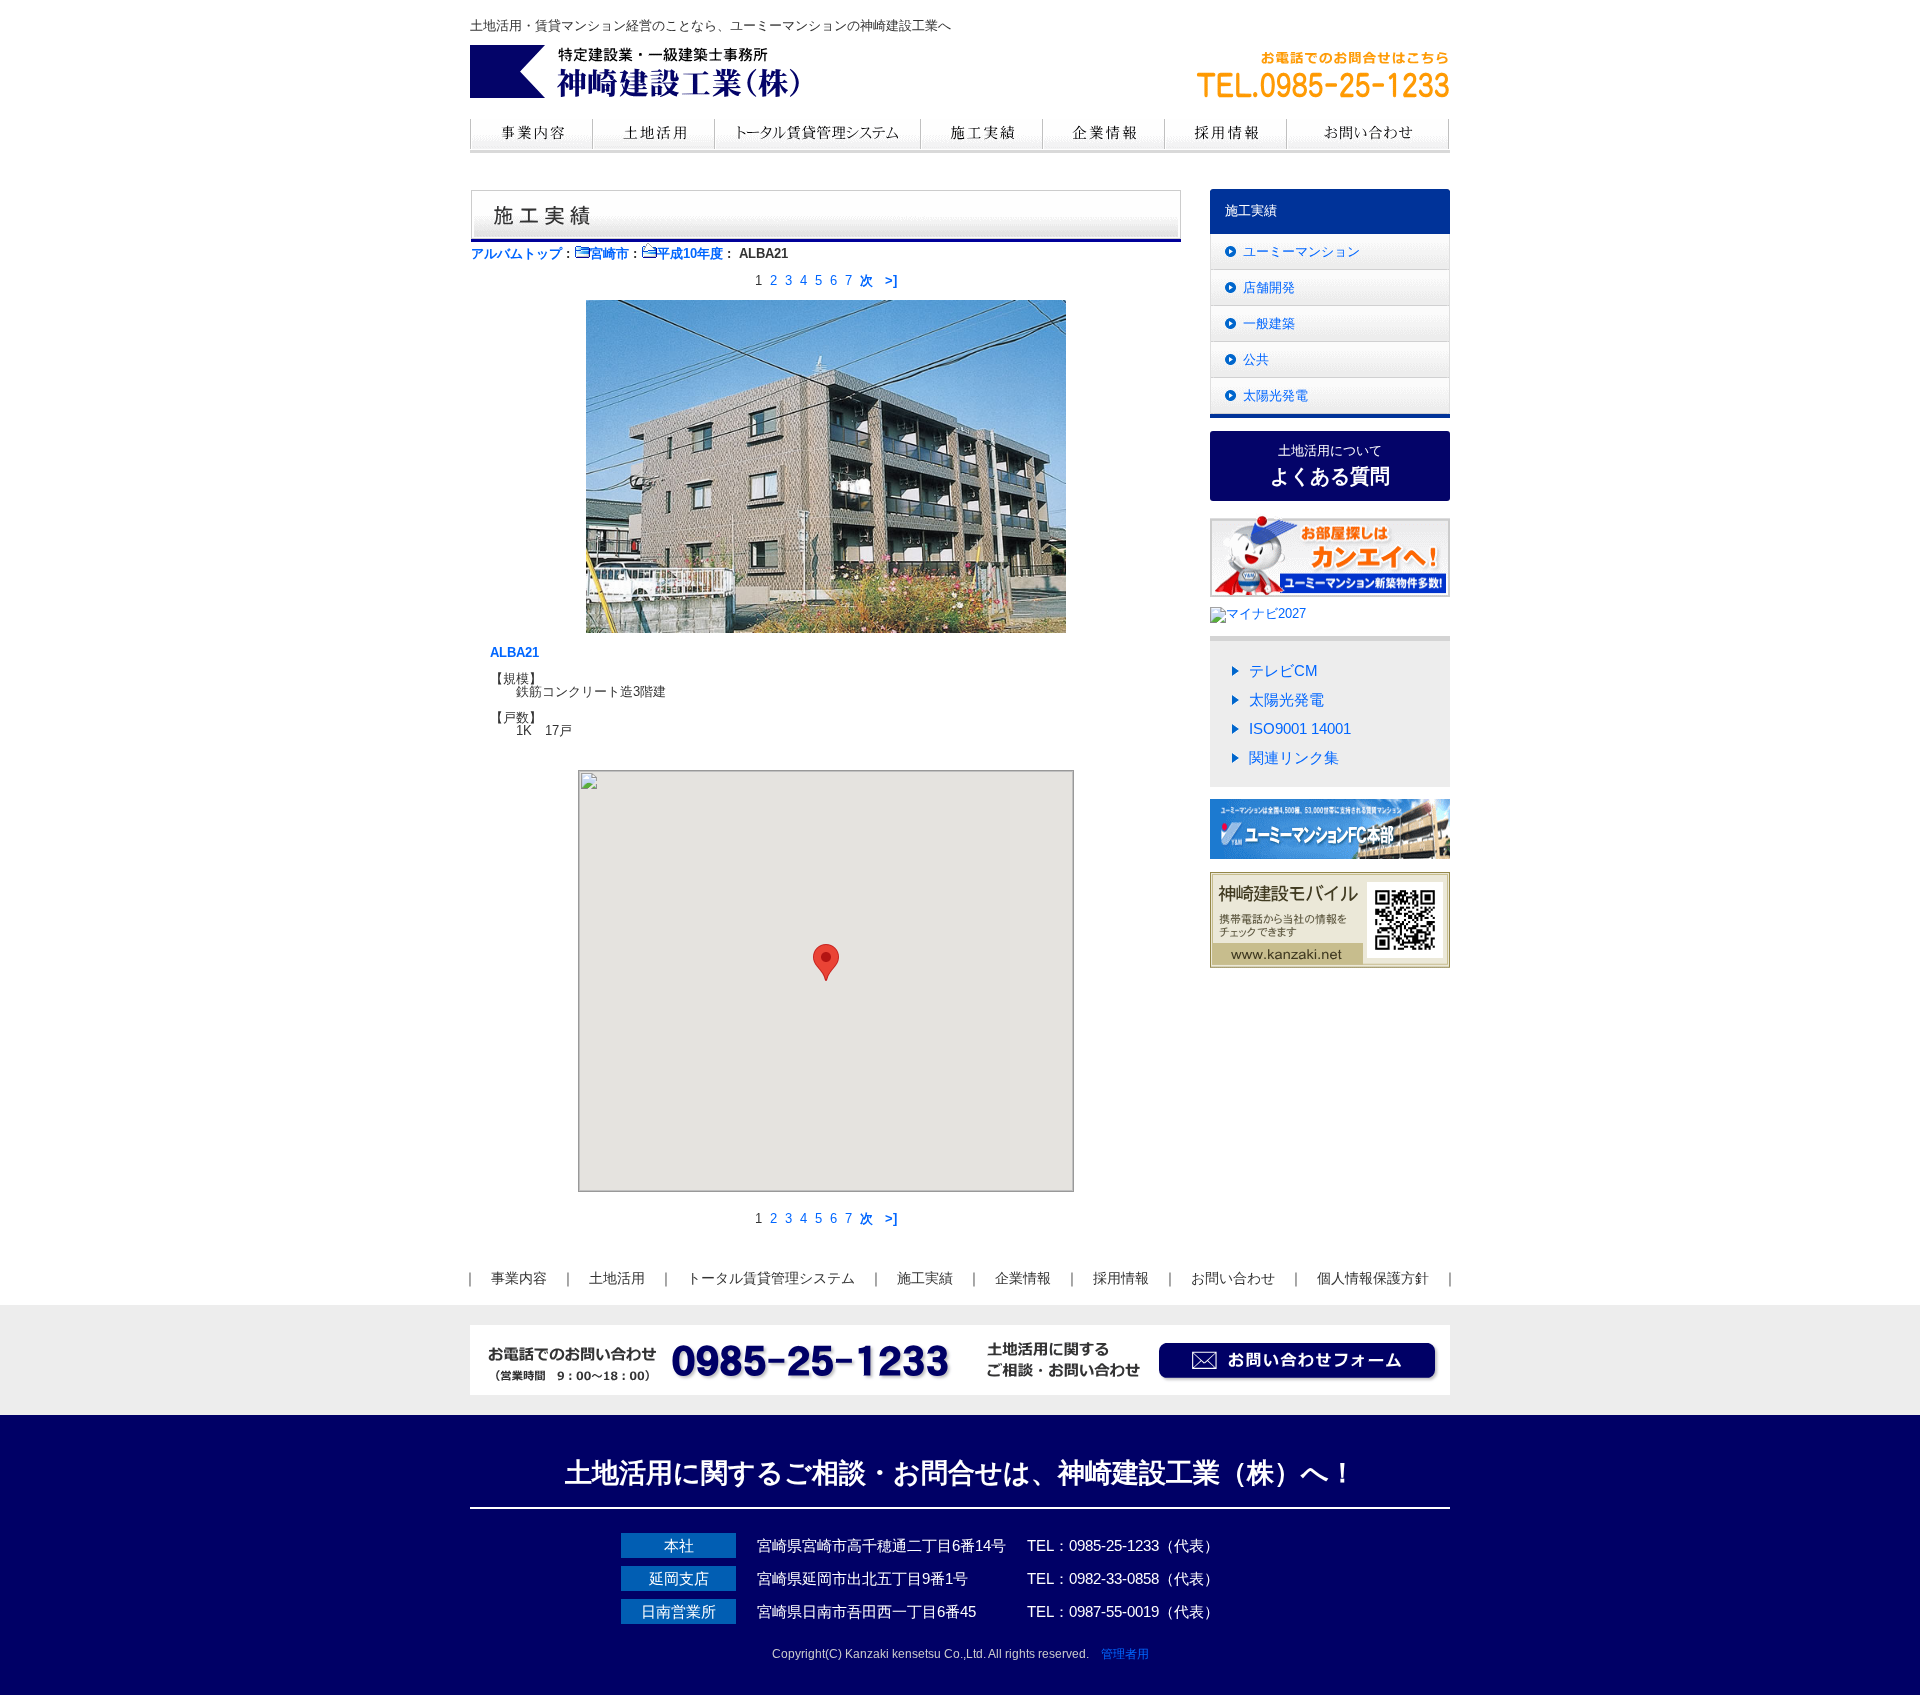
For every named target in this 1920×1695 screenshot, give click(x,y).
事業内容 (519, 1278)
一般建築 (1269, 323)
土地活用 (617, 1278)
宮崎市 (609, 253)
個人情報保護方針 (1373, 1278)
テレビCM (1283, 670)
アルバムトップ (516, 253)
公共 (1256, 359)
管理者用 (1125, 1654)
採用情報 (1121, 1278)
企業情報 (1023, 1278)
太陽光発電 (1275, 395)
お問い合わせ (1233, 1278)
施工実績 (925, 1278)
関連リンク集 (1294, 757)
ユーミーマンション (1301, 251)
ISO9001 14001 (1300, 728)
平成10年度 (690, 253)
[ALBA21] (826, 461)
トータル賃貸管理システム (771, 1278)
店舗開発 (1269, 287)
